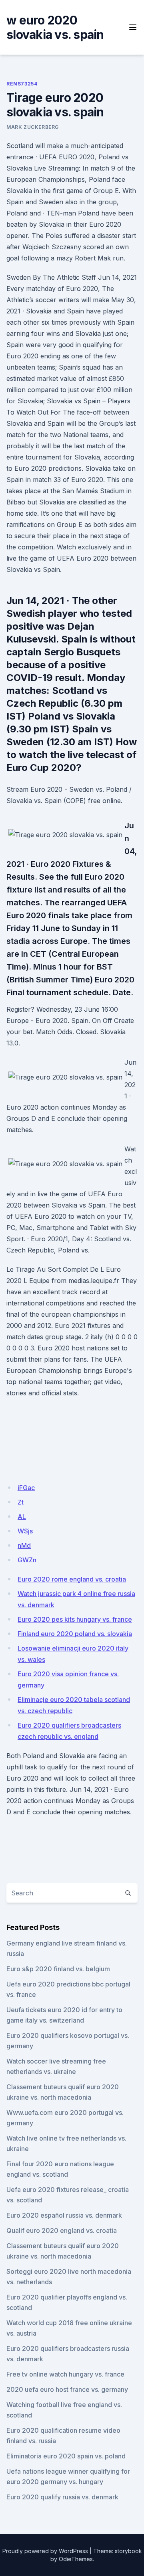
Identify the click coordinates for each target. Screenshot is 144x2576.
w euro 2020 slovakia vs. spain (55, 27)
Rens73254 (22, 84)
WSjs (25, 1531)
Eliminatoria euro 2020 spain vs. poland (66, 2456)
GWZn (27, 1560)
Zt (21, 1502)
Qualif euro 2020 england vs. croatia (62, 2230)
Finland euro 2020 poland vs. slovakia (75, 1634)
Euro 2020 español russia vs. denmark (64, 2215)
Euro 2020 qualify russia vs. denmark (62, 2497)
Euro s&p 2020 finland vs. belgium (58, 1969)
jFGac (26, 1488)
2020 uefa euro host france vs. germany (67, 2389)
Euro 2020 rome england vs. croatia (72, 1579)
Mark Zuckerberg (33, 127)
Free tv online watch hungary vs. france (65, 2374)
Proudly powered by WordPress (45, 2551)
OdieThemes (76, 2559)
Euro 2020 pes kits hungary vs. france (75, 1619)
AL (22, 1517)
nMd (24, 1545)
